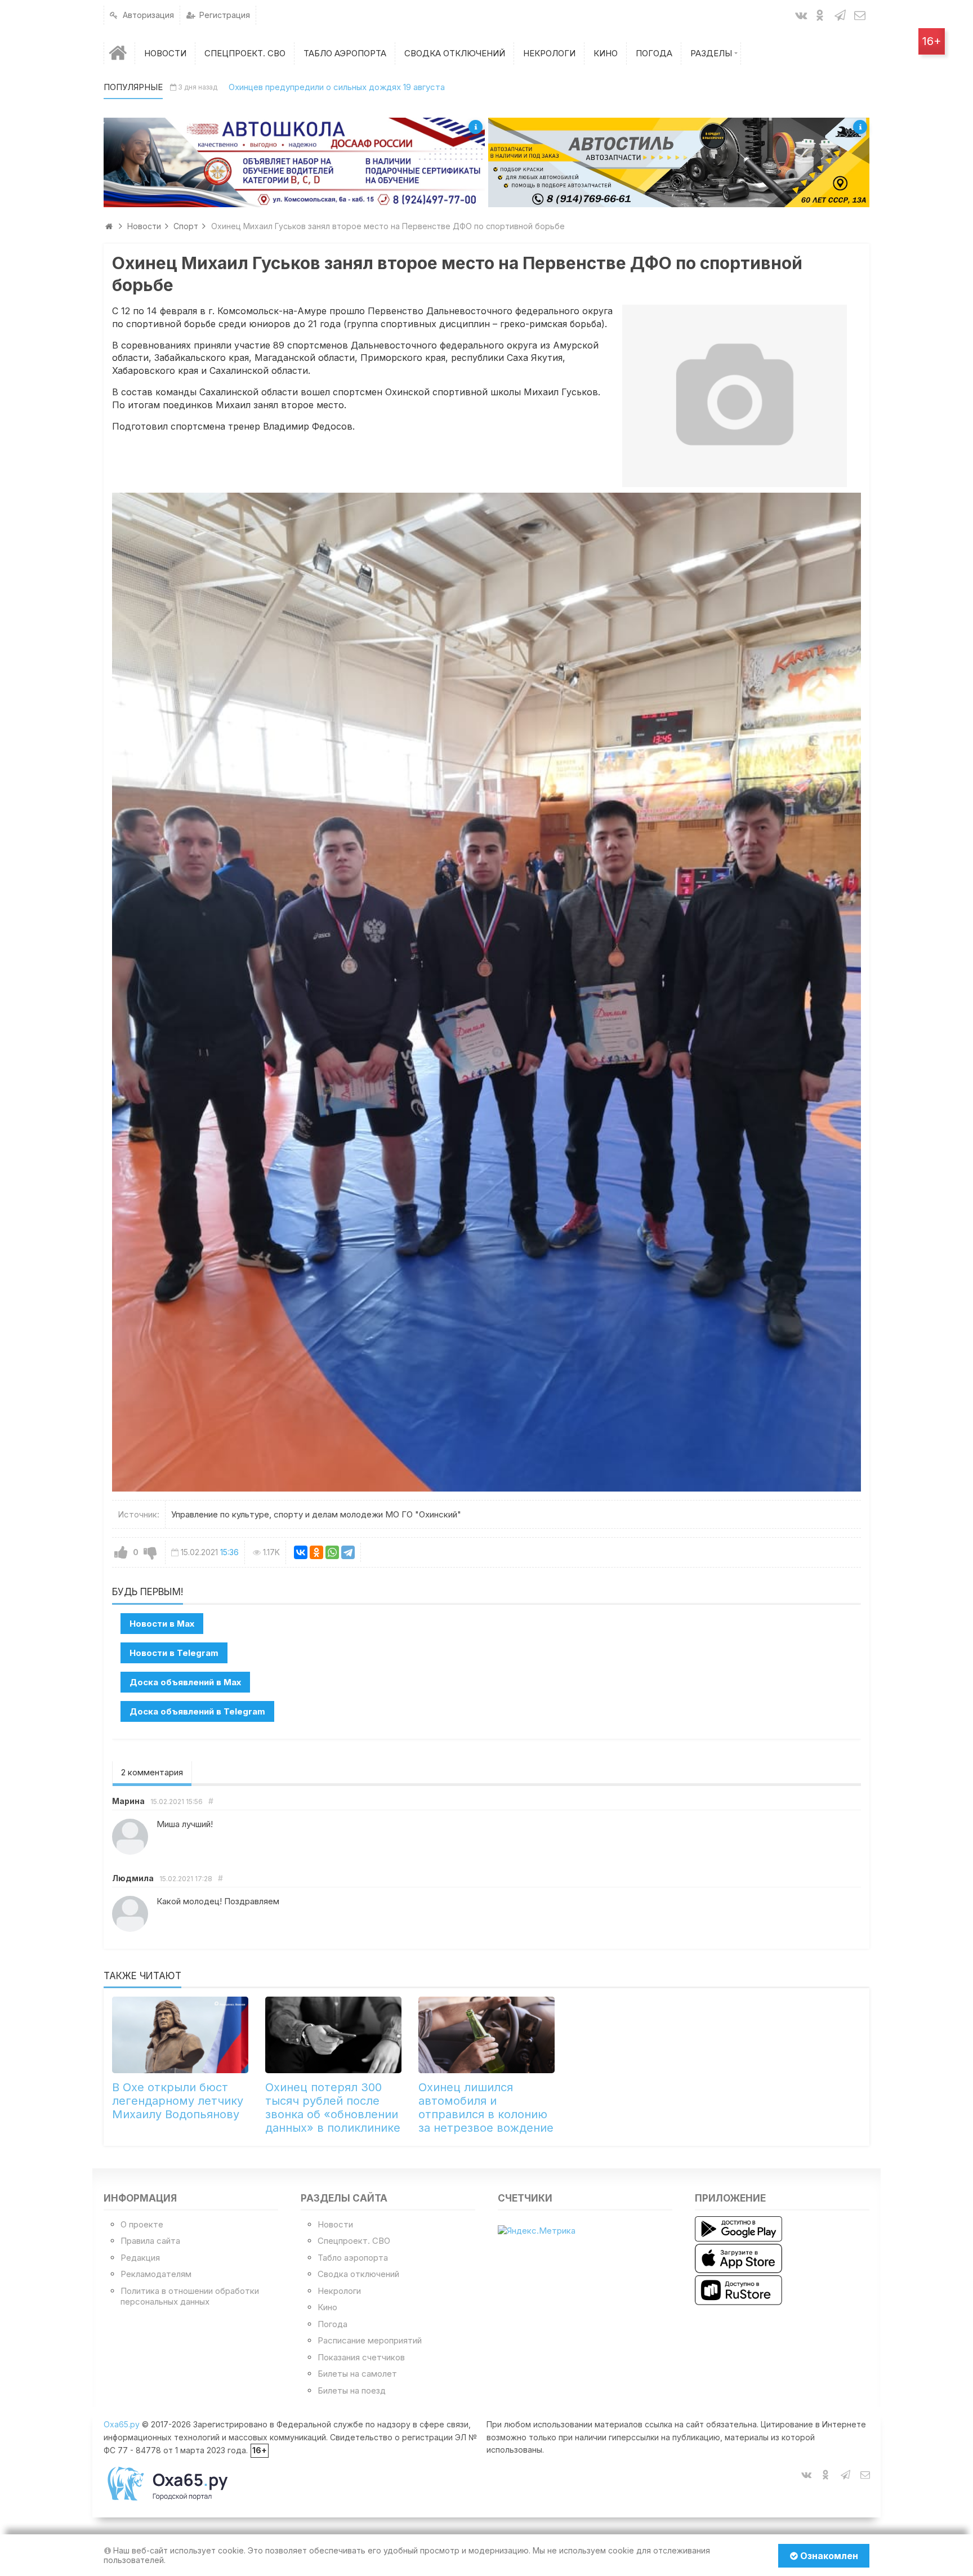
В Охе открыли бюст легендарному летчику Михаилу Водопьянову (178, 2101)
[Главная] (119, 53)
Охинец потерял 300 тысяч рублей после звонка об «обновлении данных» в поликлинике (333, 2108)
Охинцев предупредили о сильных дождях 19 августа (337, 87)
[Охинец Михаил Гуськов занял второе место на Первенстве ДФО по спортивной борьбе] (735, 396)
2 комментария (152, 1772)
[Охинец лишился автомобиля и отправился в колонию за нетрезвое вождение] (486, 2035)
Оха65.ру (122, 2424)
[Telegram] (348, 1552)
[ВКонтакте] (301, 1552)
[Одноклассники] (316, 1552)
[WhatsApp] (332, 1552)
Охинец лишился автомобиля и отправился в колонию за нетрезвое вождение (486, 2108)
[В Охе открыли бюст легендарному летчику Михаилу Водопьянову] (180, 2035)
